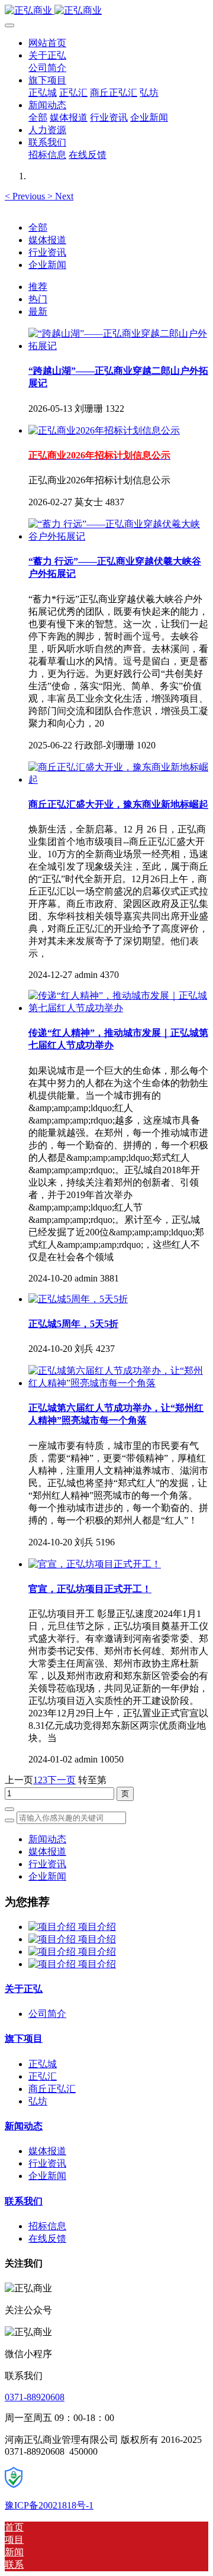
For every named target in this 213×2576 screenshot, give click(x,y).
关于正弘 (24, 1989)
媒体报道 (47, 240)
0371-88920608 (35, 2397)
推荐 (38, 287)
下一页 (62, 1780)
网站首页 (47, 43)
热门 (38, 299)
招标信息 (47, 2226)
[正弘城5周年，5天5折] (78, 1299)
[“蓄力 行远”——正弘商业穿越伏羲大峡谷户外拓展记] (118, 536)
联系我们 (24, 2201)
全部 (38, 117)
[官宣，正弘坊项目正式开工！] (95, 1564)
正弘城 (43, 2064)
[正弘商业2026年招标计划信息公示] (104, 430)
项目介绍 (97, 1927)
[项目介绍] (53, 1927)
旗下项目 (24, 2038)
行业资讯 (47, 252)
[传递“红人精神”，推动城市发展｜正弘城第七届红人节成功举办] (118, 1008)
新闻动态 (47, 1839)
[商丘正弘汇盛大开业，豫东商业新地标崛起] (118, 779)
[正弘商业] (106, 11)
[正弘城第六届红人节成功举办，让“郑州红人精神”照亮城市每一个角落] (118, 1383)
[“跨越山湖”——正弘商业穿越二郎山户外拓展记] (118, 346)
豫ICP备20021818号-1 (49, 2505)
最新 (38, 311)
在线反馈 (47, 2238)
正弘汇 (43, 2076)
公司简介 (47, 2014)
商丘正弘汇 (52, 2089)
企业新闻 (47, 265)
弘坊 (38, 2101)
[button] (26, 196)
